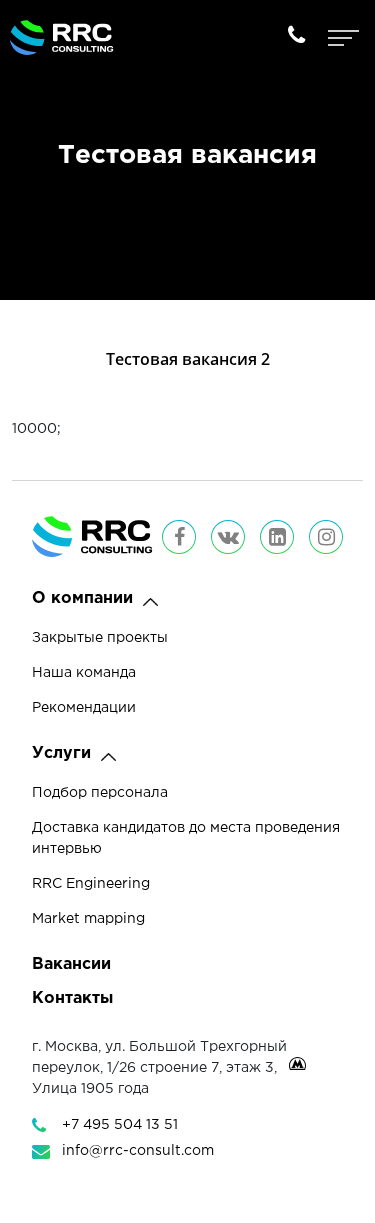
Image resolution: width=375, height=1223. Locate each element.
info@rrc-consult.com (138, 1151)
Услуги (61, 753)
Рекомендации (84, 708)
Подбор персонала (100, 793)
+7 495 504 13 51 (120, 1125)
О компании (82, 598)
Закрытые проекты (100, 638)
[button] (150, 602)
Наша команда (84, 673)
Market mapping (88, 919)
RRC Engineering (91, 884)
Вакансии (71, 964)
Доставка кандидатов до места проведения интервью (186, 838)
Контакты (72, 998)
